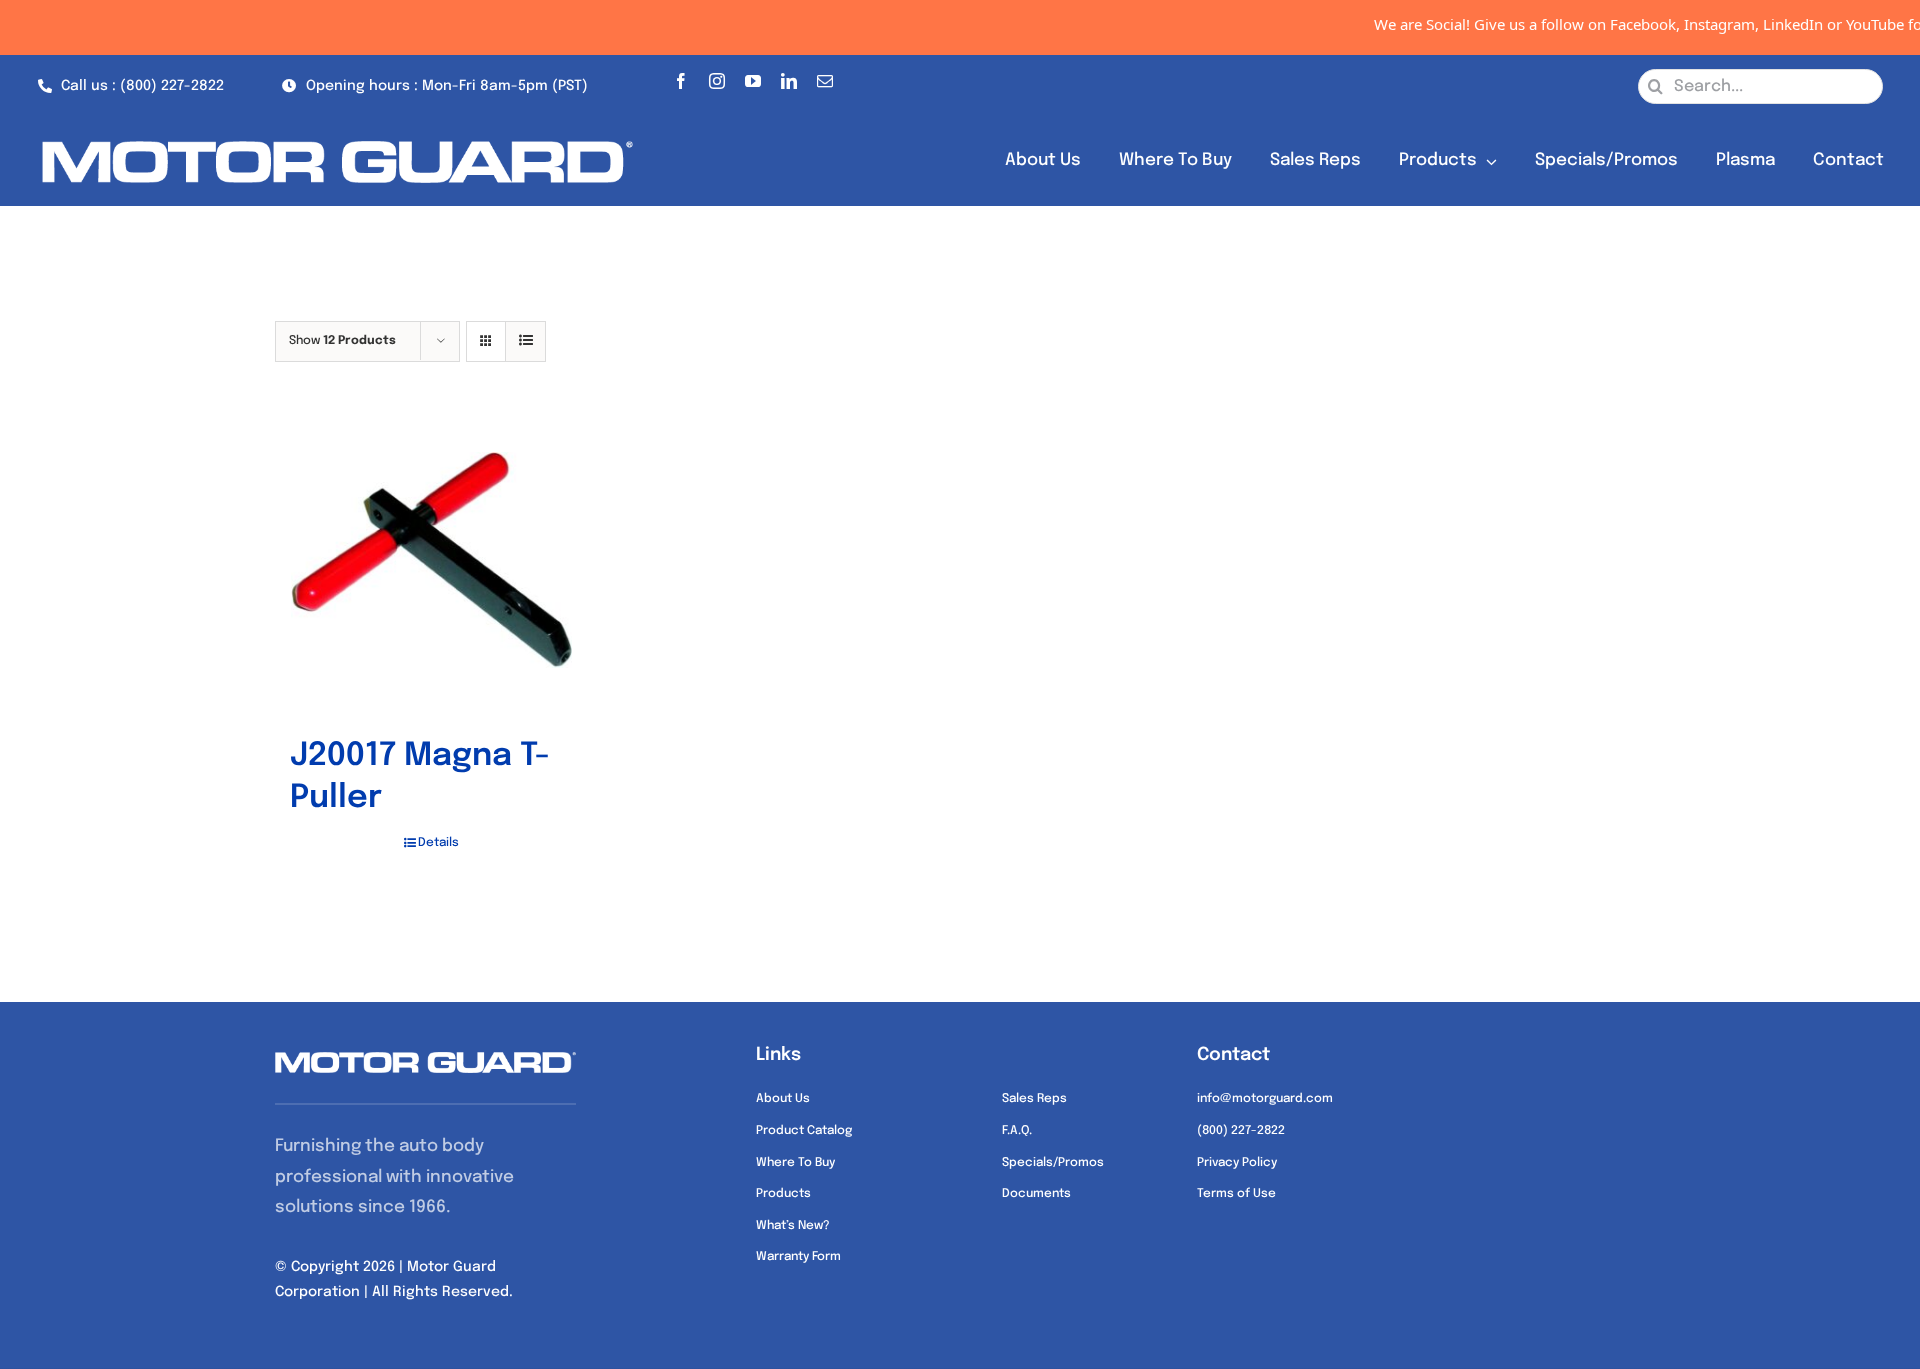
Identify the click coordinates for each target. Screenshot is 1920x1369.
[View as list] (525, 341)
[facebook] (681, 77)
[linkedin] (789, 77)
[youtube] (753, 77)
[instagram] (717, 77)
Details (438, 843)
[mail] (825, 77)
